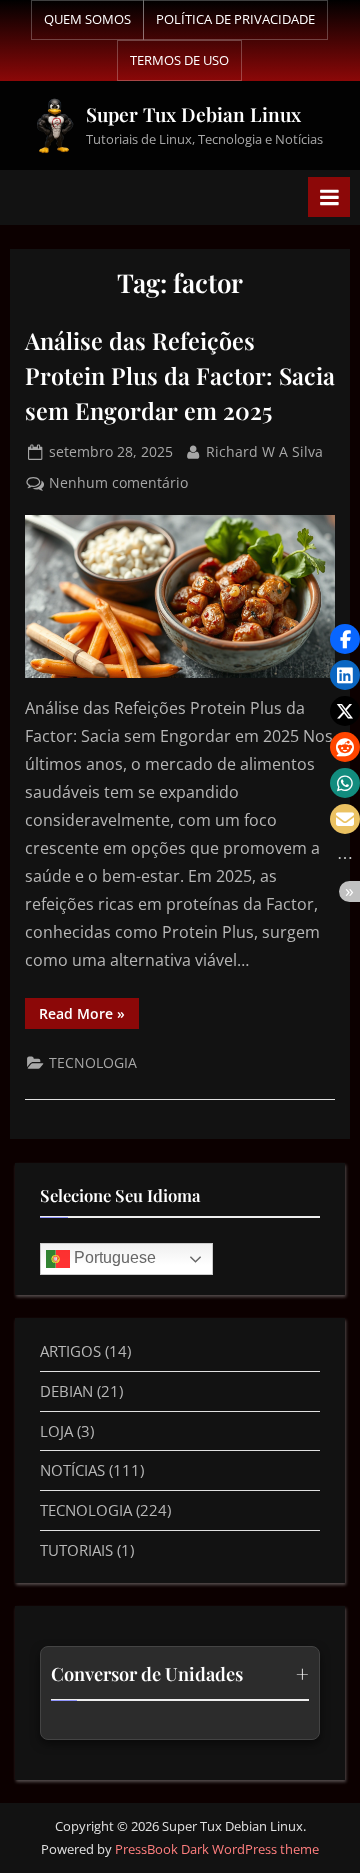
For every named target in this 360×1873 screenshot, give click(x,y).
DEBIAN (66, 1391)
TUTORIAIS (76, 1550)
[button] (345, 639)
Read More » (89, 1010)
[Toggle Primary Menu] (329, 197)
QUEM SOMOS (87, 19)
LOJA (56, 1431)
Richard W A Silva (264, 450)
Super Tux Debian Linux (193, 114)
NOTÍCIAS (72, 1470)
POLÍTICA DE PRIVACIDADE (235, 19)
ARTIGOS (70, 1351)
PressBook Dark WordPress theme (217, 1849)
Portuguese (113, 1258)
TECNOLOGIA (93, 1062)
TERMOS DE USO (179, 60)
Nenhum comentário (118, 481)
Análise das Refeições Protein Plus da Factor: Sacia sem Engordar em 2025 (180, 375)
